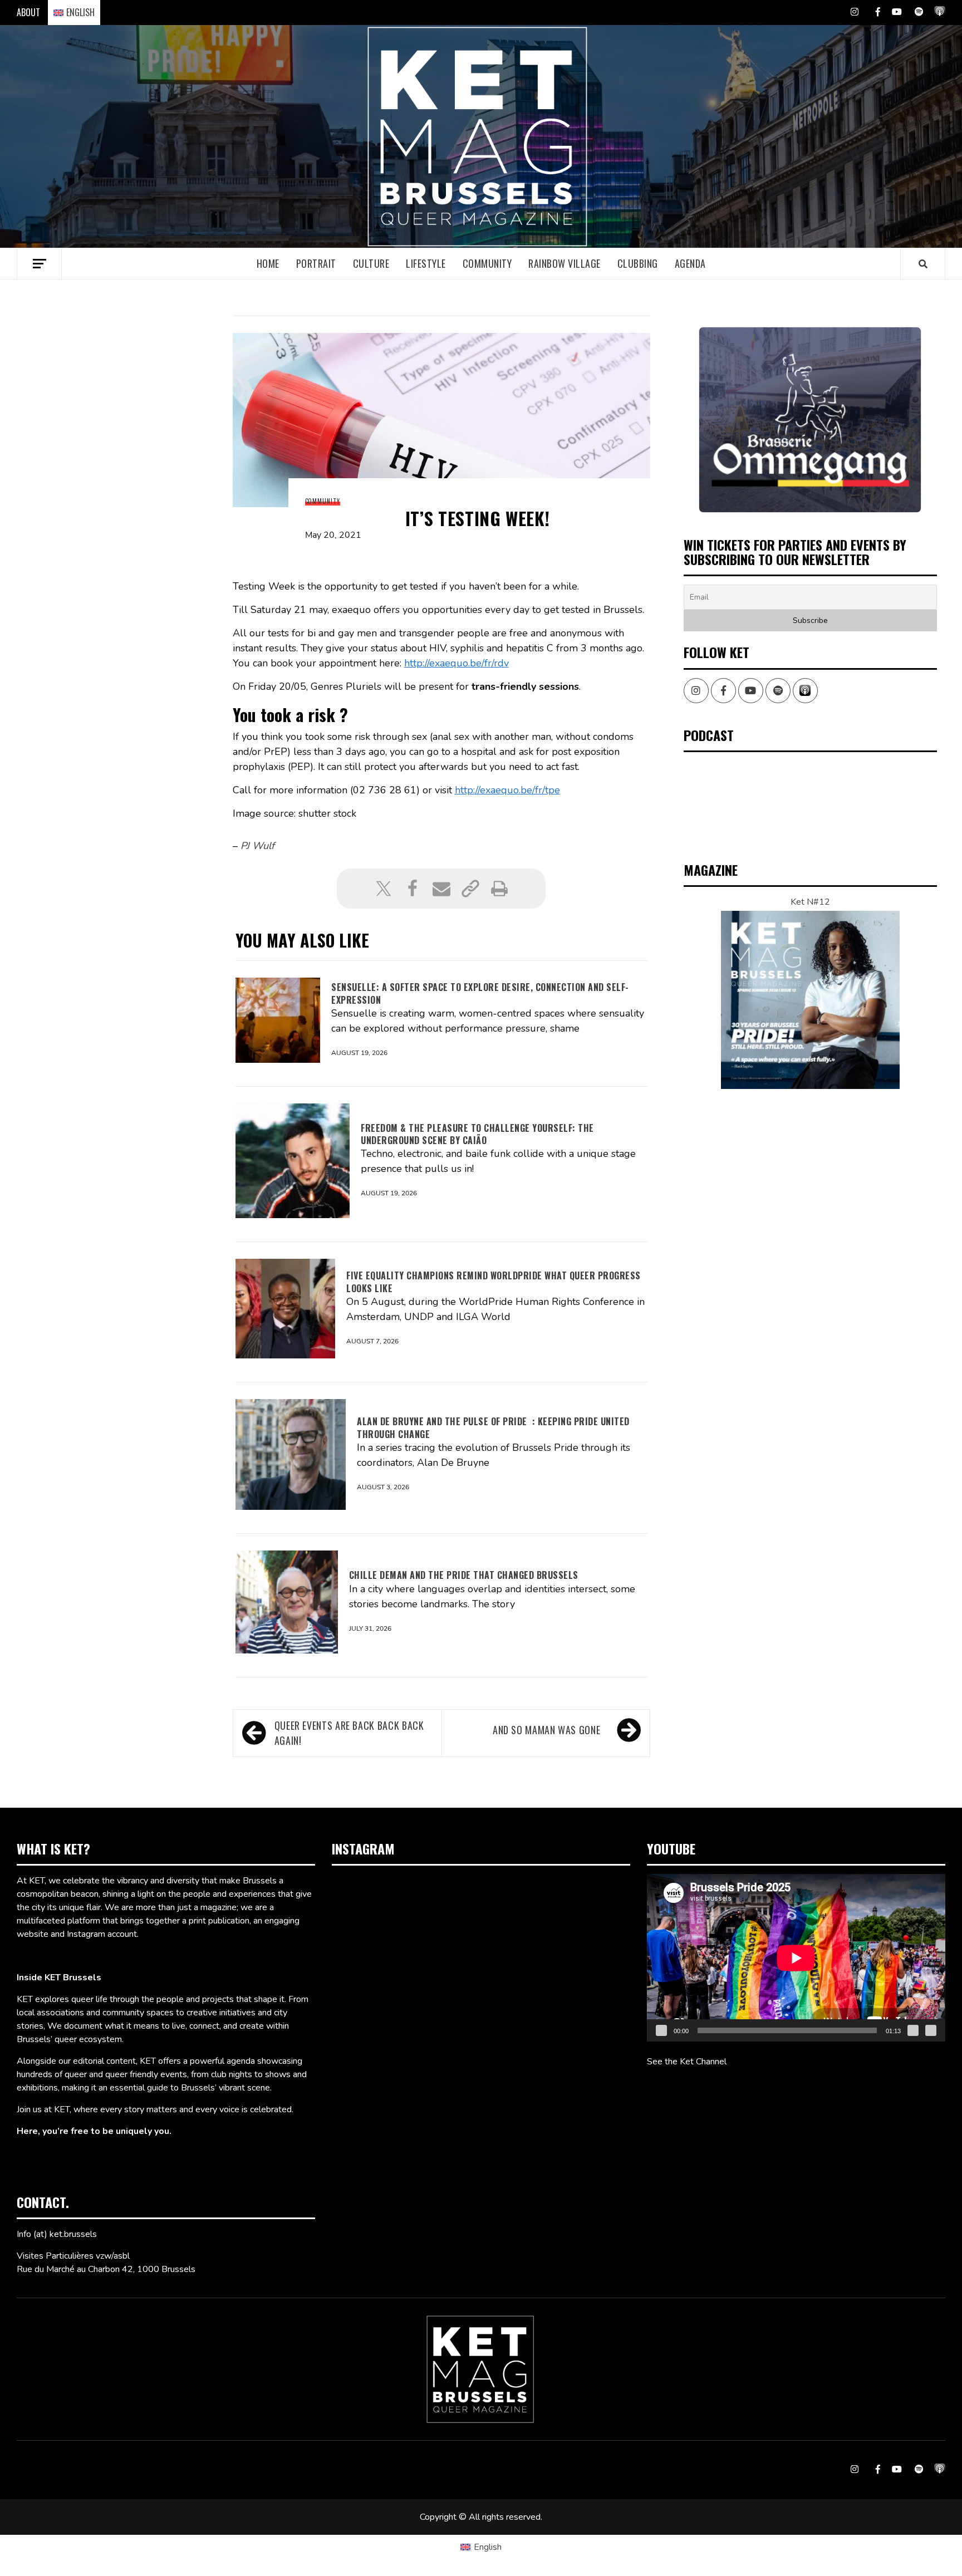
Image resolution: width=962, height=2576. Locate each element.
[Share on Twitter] (384, 889)
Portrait (316, 263)
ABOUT (28, 12)
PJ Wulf (257, 846)
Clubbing (638, 263)
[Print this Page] (499, 889)
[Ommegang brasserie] (810, 419)
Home (268, 263)
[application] (796, 1958)
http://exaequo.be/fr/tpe (507, 790)
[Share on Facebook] (413, 889)
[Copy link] (470, 889)
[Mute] (913, 2030)
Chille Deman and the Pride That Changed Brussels (464, 1575)
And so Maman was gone (546, 1730)
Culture (371, 263)
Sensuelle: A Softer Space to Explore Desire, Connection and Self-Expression (480, 993)
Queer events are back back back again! (349, 1733)
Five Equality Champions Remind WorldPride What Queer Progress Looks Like (494, 1282)
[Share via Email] (441, 889)
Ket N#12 (810, 902)
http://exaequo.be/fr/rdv (457, 663)
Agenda (690, 263)
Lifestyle (426, 263)
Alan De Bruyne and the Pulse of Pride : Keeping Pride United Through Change (493, 1427)
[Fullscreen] (931, 2030)
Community (487, 263)
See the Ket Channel (687, 2062)
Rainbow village (565, 263)
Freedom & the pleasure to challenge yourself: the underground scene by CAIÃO (477, 1134)
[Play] (661, 2030)
